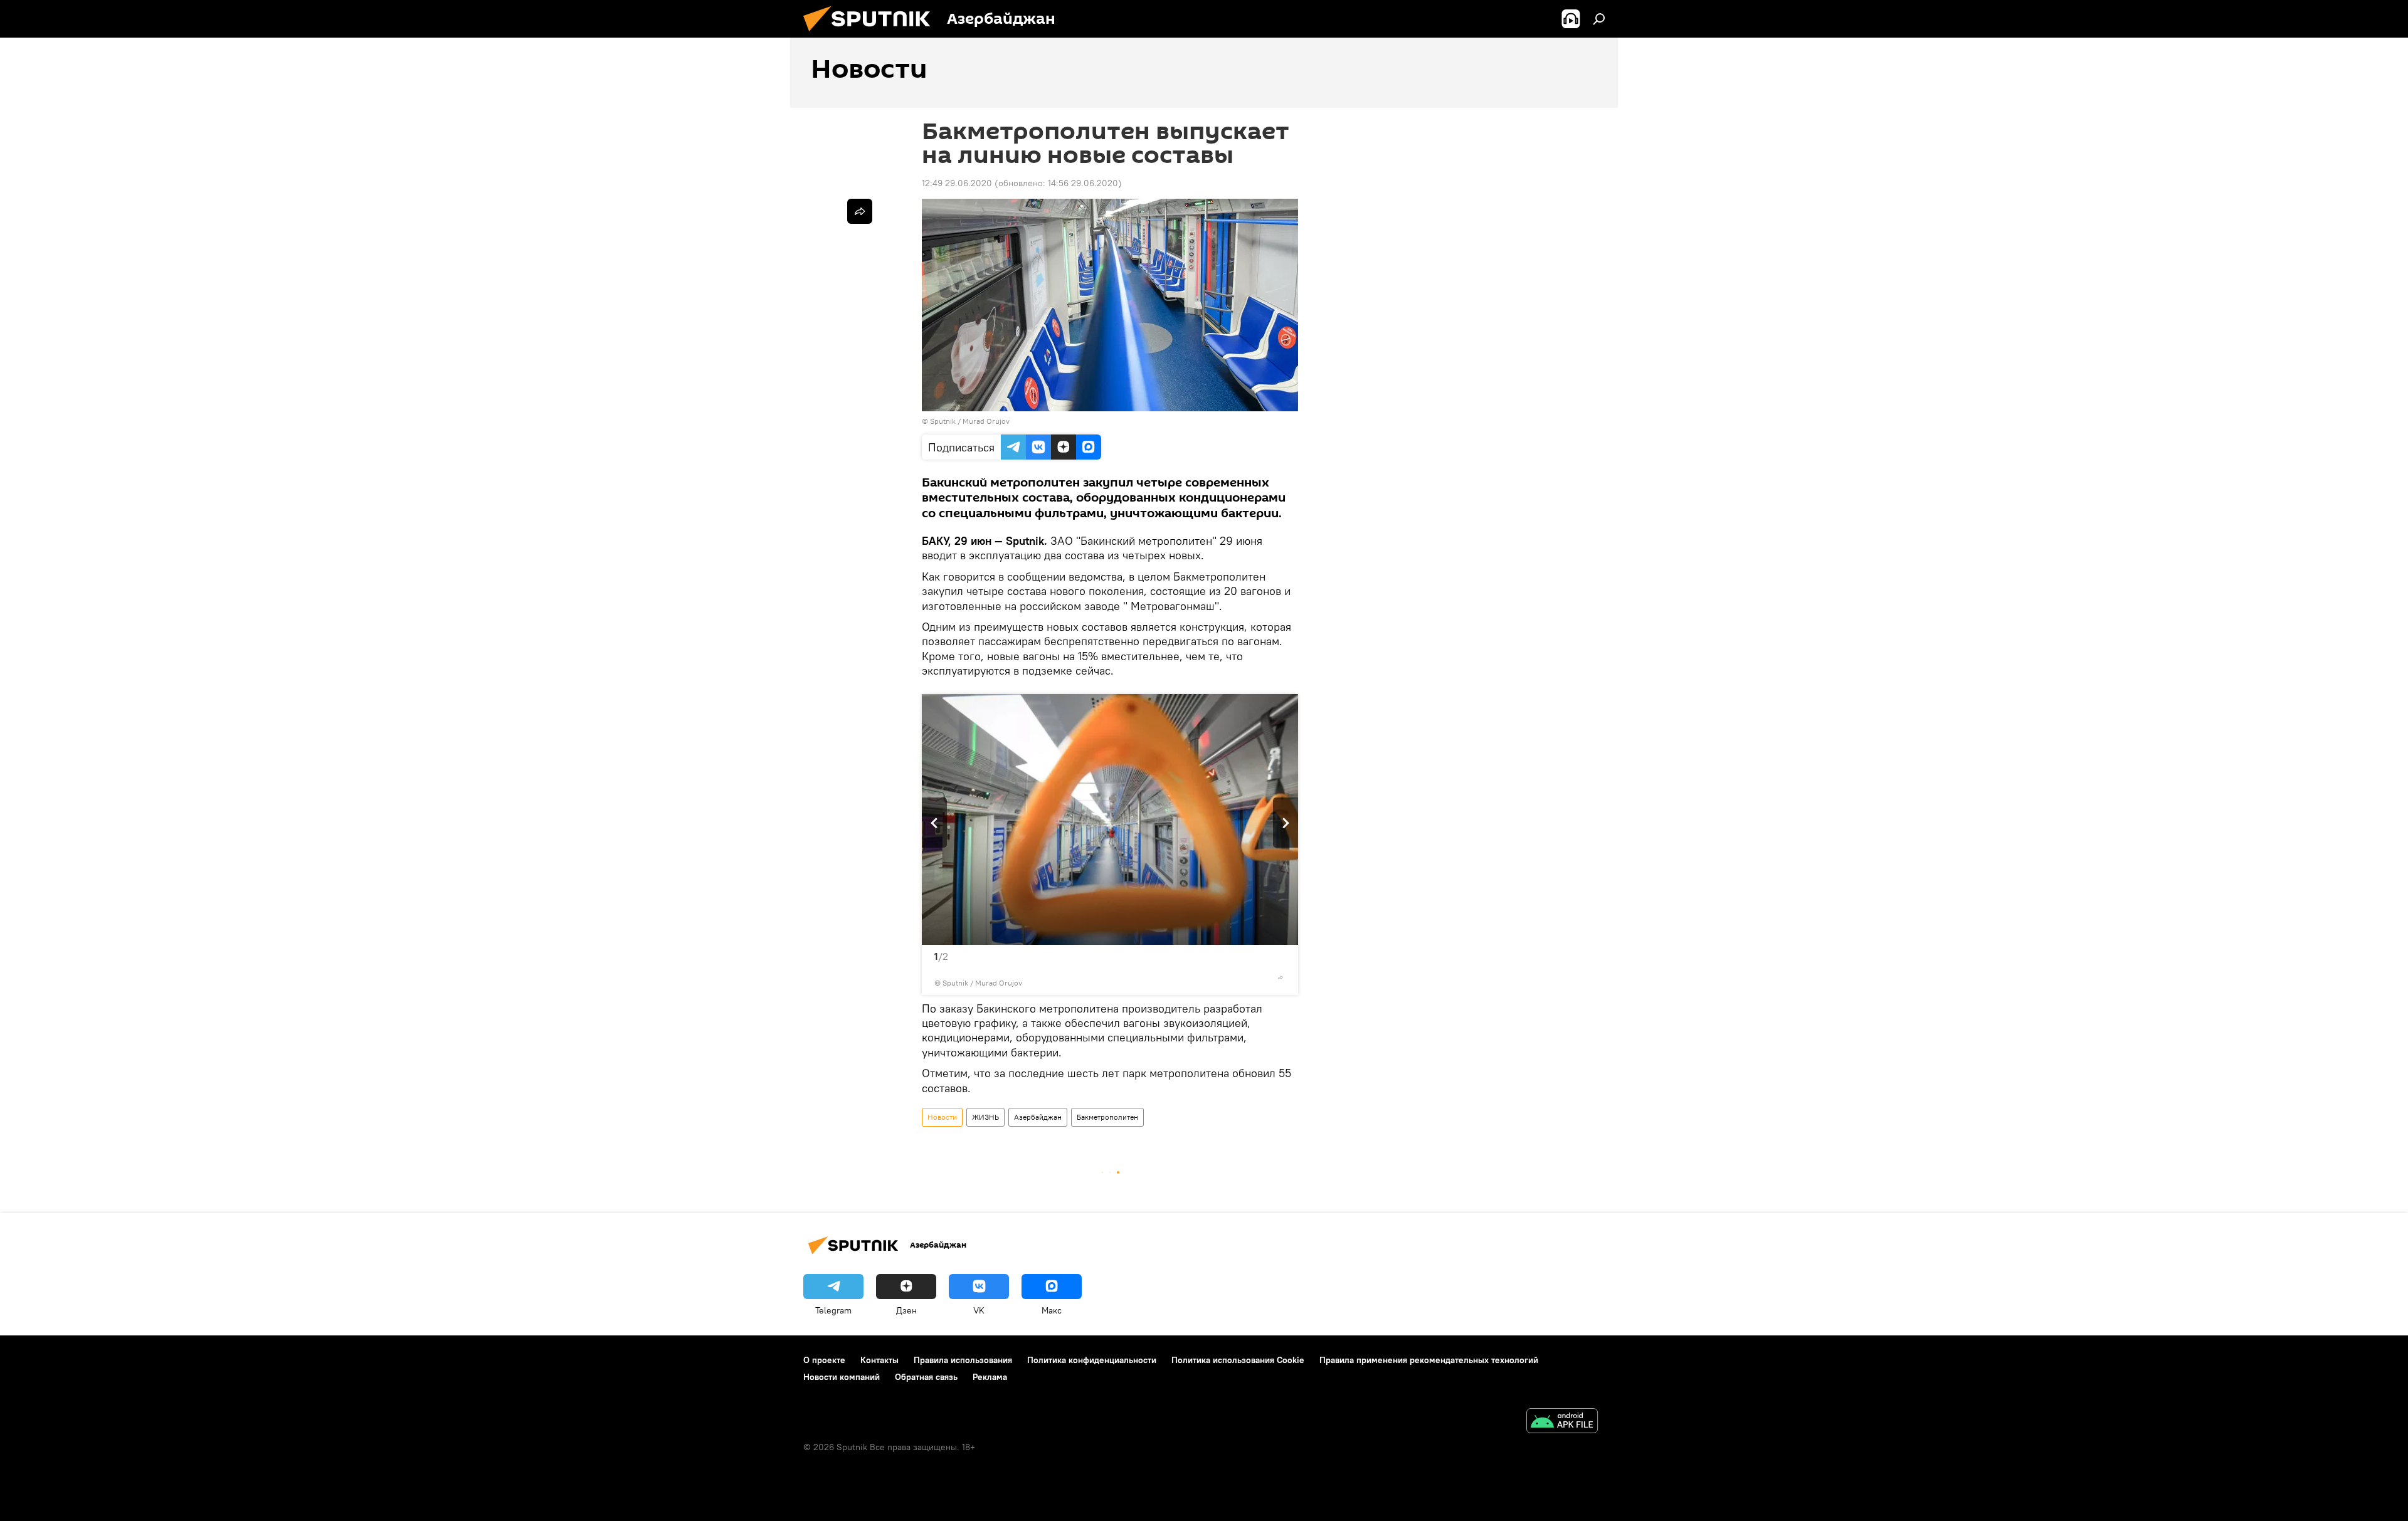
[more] (1281, 977)
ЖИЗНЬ (985, 1117)
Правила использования (963, 1360)
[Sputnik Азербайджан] (872, 34)
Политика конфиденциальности (1092, 1360)
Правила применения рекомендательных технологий (1429, 1360)
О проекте (824, 1360)
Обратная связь (926, 1377)
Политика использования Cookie (1238, 1360)
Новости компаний (842, 1377)
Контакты (879, 1360)
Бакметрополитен (1107, 1117)
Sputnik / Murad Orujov (970, 421)
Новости (942, 1117)
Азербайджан (1038, 1117)
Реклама (990, 1377)
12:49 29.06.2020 (957, 183)
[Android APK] (1562, 1422)
